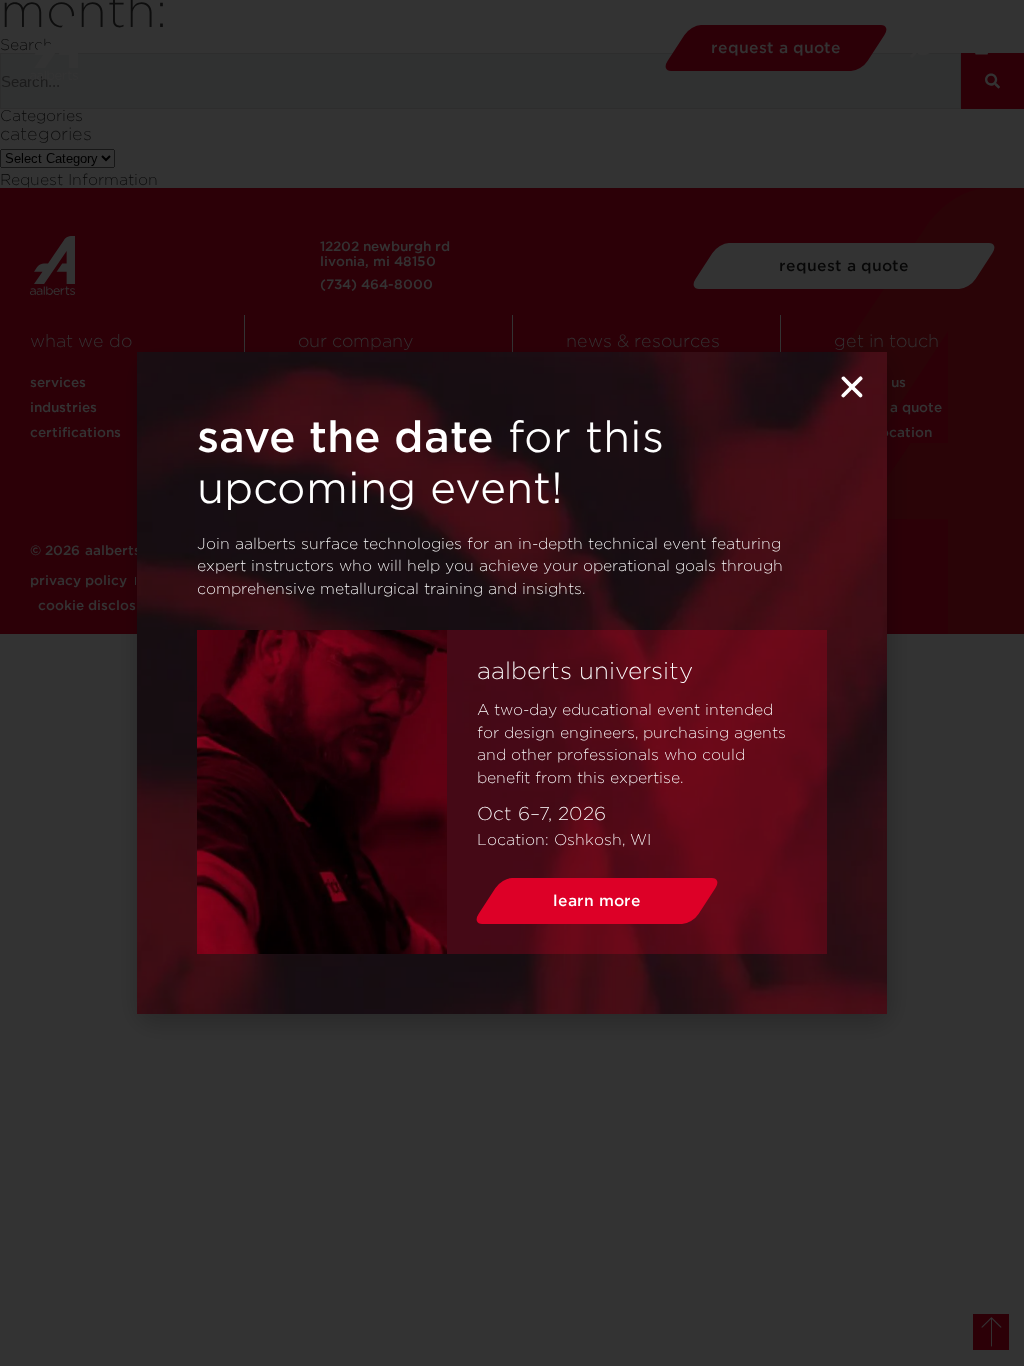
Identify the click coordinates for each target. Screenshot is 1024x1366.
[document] (512, 683)
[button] (852, 387)
